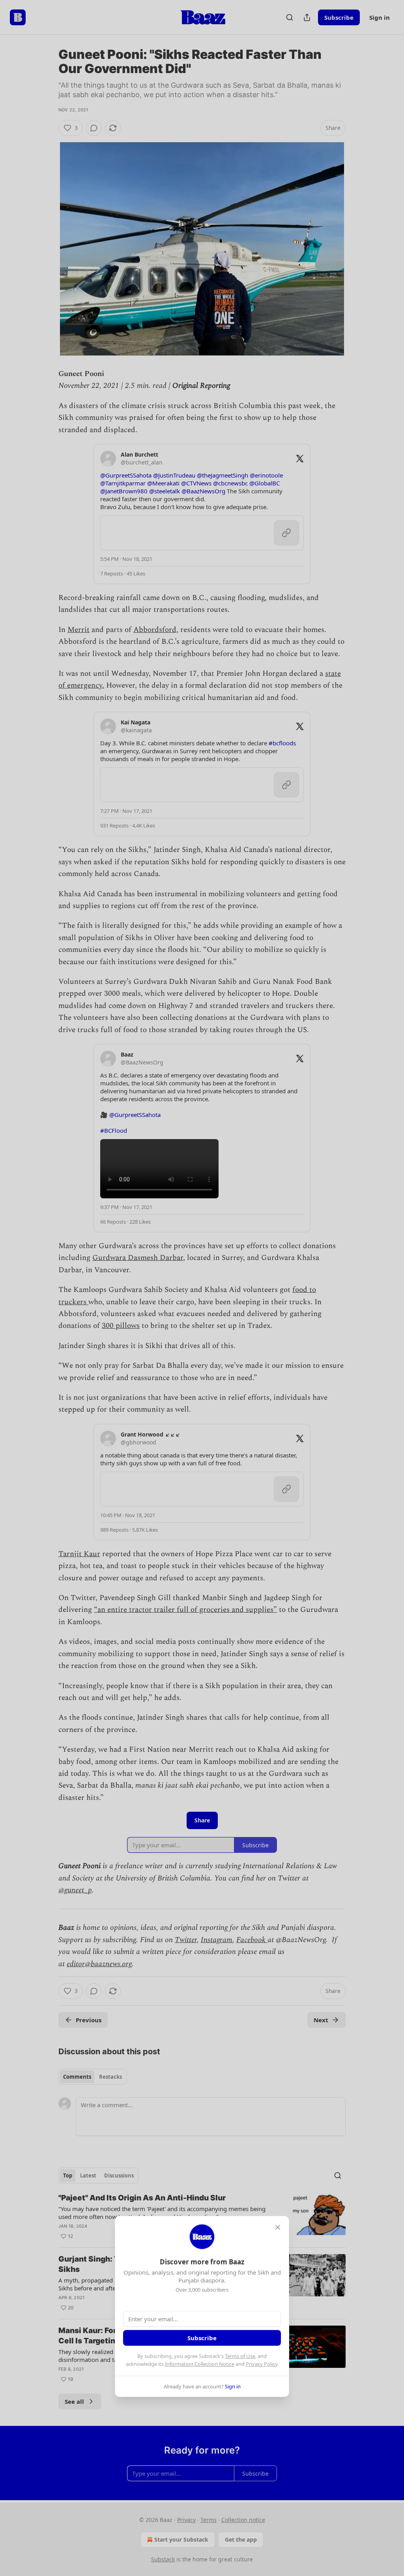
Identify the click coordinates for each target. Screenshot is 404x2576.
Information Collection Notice (200, 2364)
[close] (278, 2227)
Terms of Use (240, 2356)
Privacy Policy (262, 2364)
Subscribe (202, 2338)
